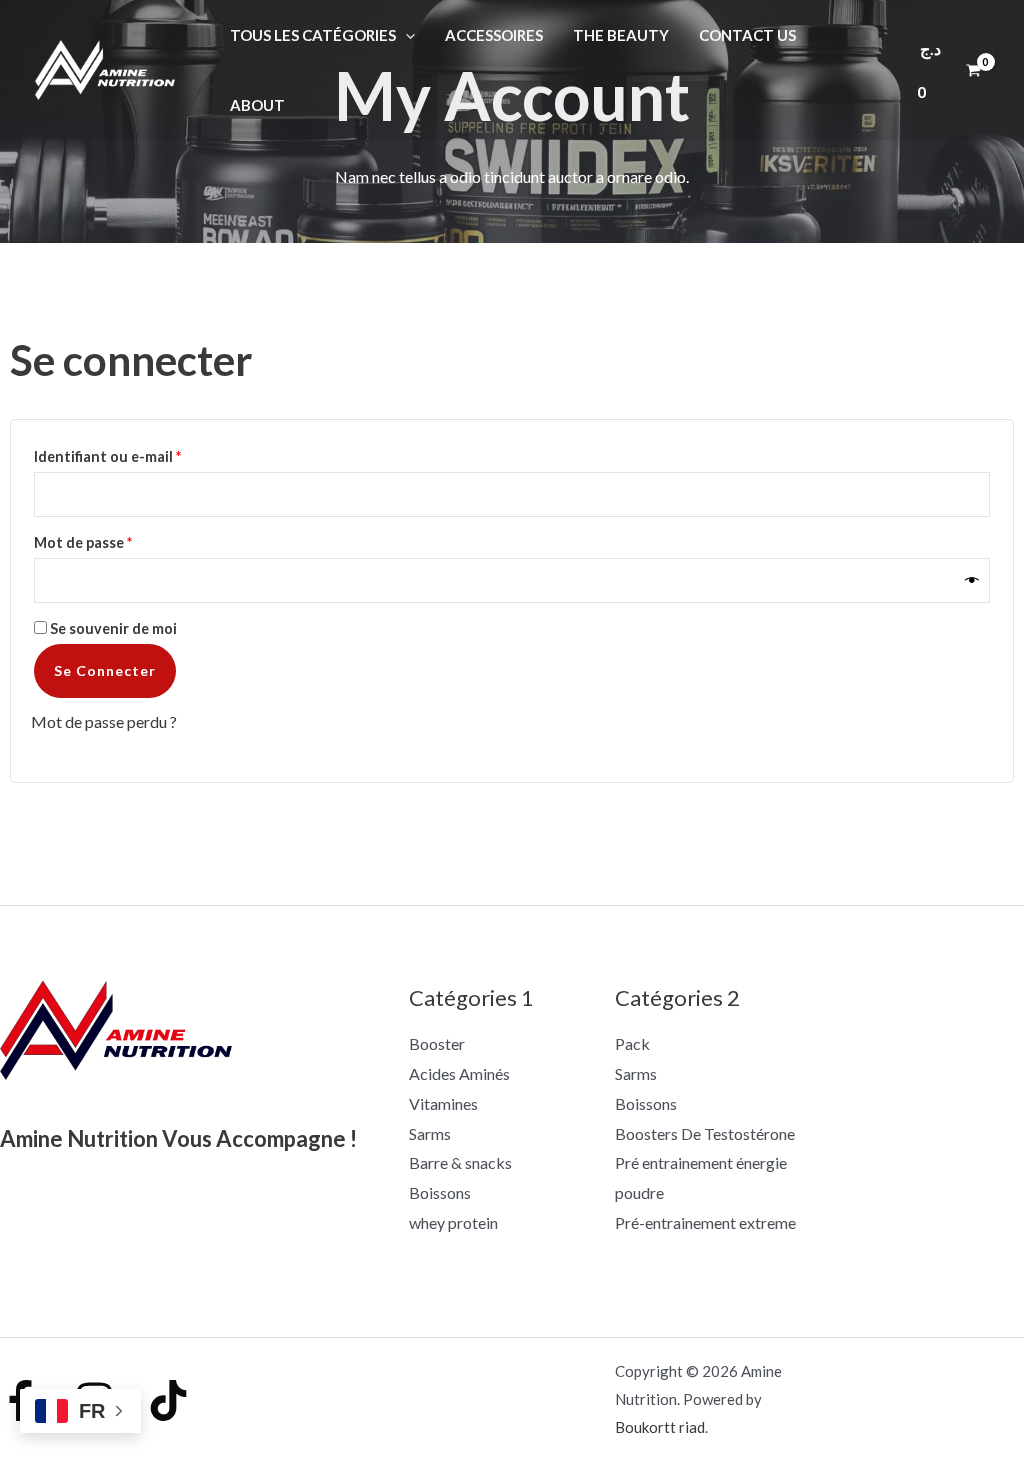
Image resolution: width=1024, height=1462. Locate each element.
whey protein (453, 1222)
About (257, 105)
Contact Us (747, 35)
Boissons (440, 1192)
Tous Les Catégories (313, 35)
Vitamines (443, 1103)
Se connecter (105, 670)
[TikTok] (168, 1400)
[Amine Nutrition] (105, 67)
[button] (405, 35)
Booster (437, 1043)
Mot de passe (121, 540)
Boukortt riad (660, 1427)
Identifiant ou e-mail (146, 454)
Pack (632, 1043)
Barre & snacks (460, 1162)
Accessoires (494, 35)
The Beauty (621, 35)
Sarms (430, 1133)
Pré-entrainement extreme (705, 1222)
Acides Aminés (459, 1073)
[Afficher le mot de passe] (972, 580)
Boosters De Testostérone (705, 1133)
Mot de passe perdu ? (104, 721)
